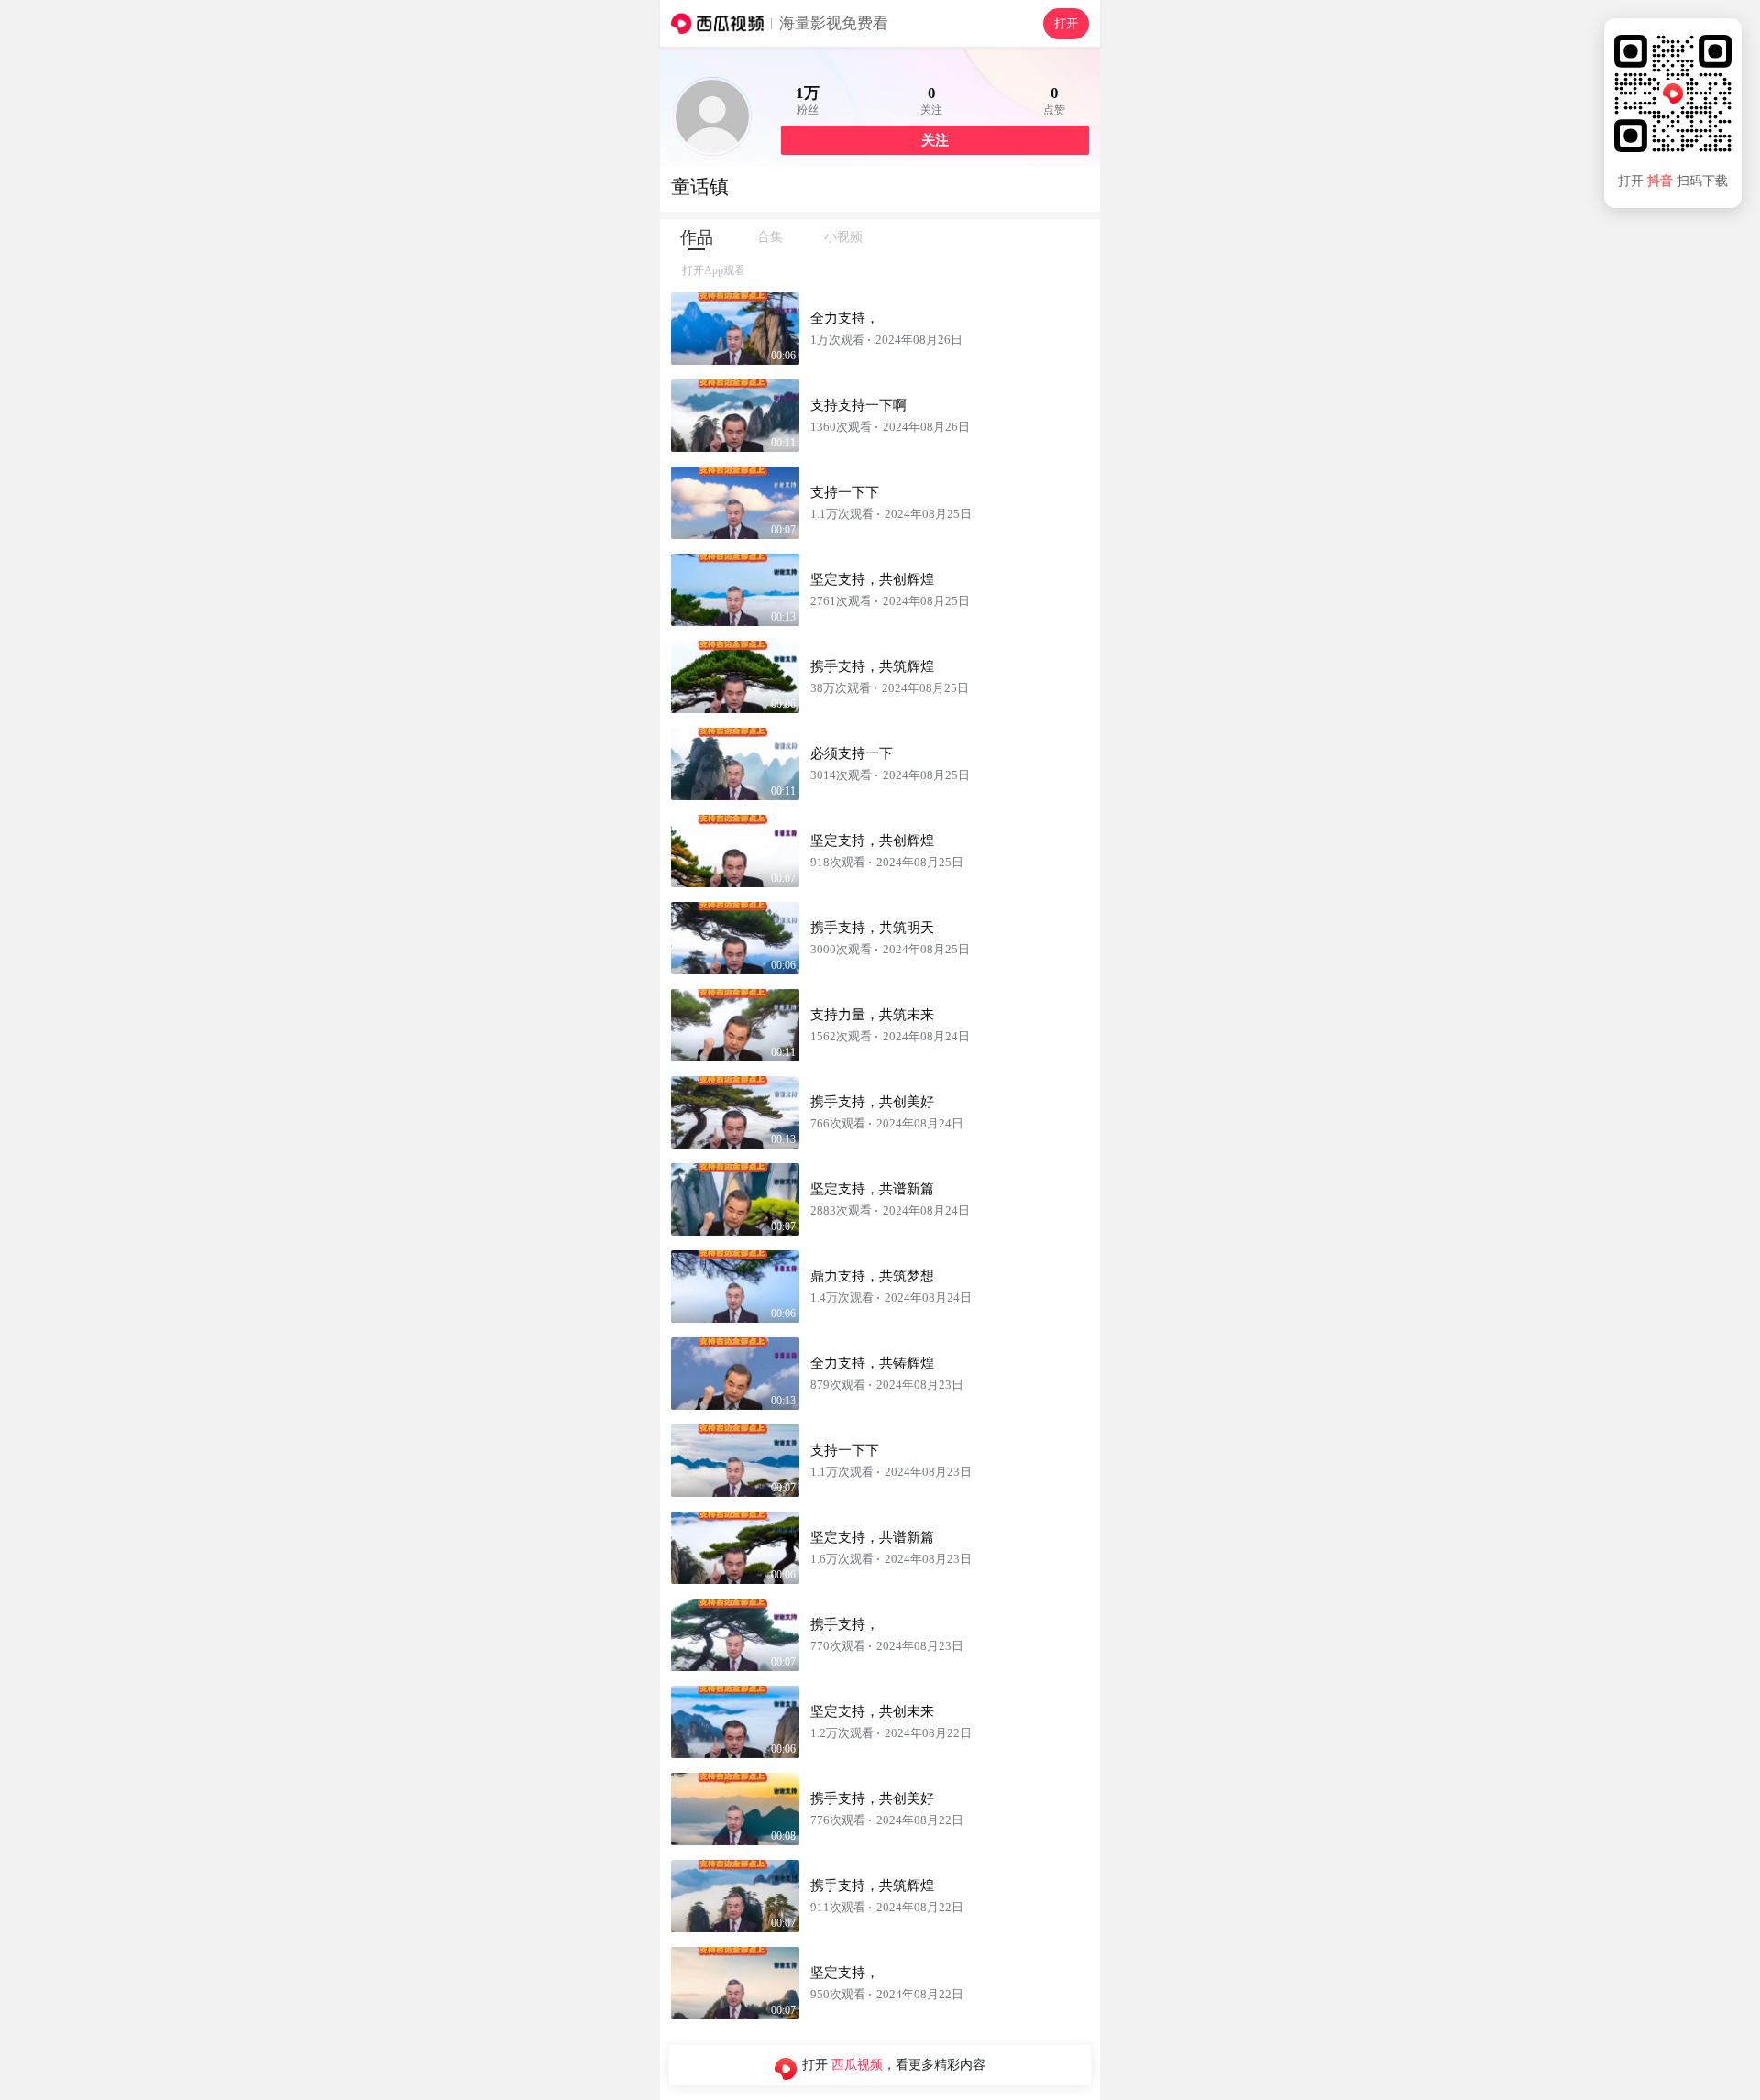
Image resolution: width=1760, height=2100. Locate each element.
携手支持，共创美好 (872, 1102)
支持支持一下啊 (858, 405)
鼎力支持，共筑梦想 (872, 1276)
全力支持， (845, 318)
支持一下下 (845, 492)
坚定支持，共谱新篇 (872, 1189)
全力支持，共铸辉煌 (872, 1363)
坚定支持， (845, 1973)
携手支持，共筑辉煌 (872, 666)
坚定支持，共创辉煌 (872, 579)
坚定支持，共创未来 (872, 1711)
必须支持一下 (852, 753)
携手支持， (845, 1624)
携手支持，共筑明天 (872, 928)
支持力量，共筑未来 (872, 1015)
